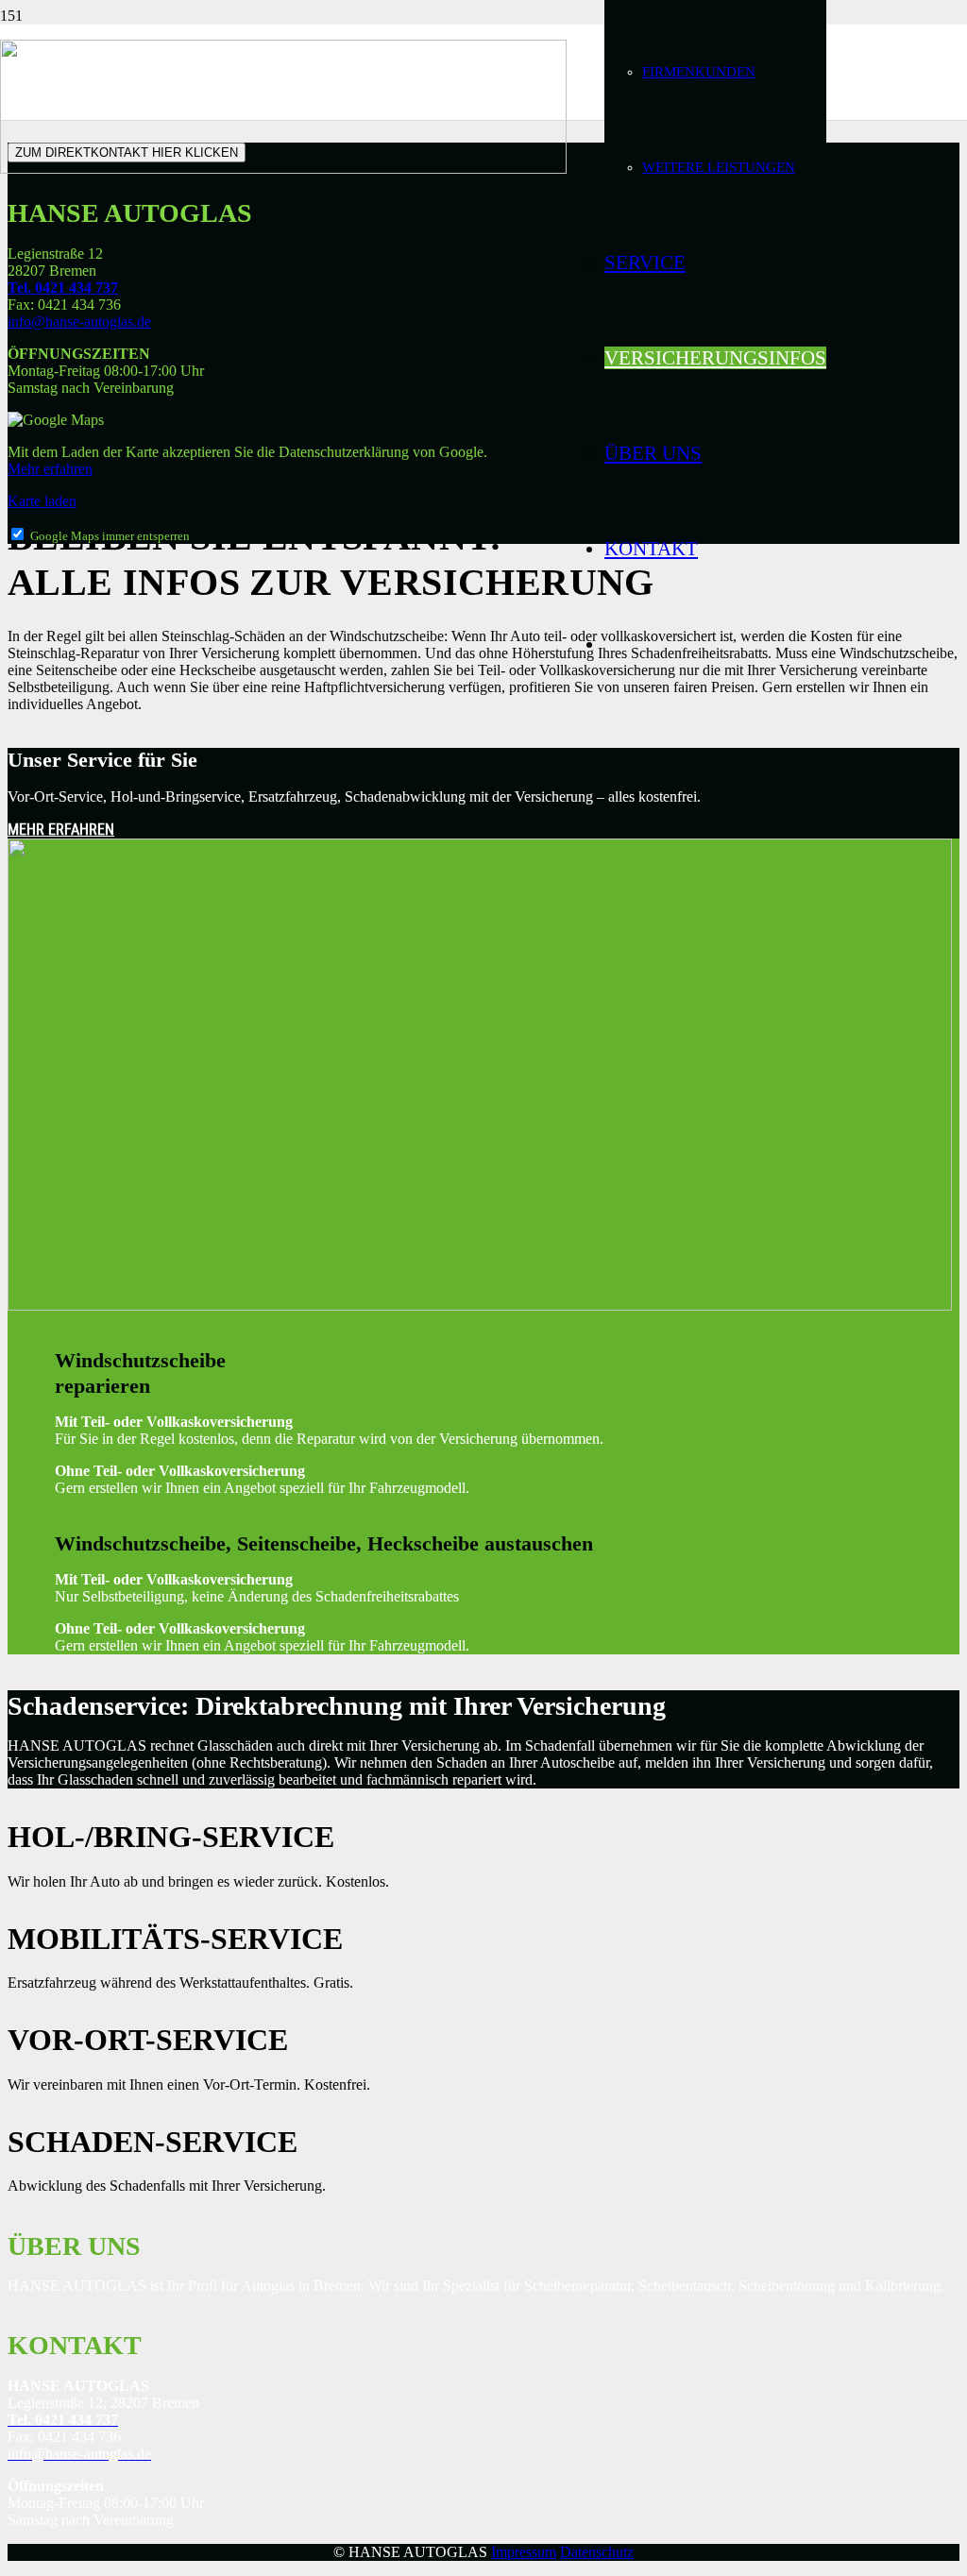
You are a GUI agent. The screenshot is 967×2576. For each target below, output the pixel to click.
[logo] (283, 169)
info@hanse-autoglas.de (79, 322)
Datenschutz (597, 2552)
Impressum (524, 2552)
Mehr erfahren (50, 469)
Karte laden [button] (42, 501)
